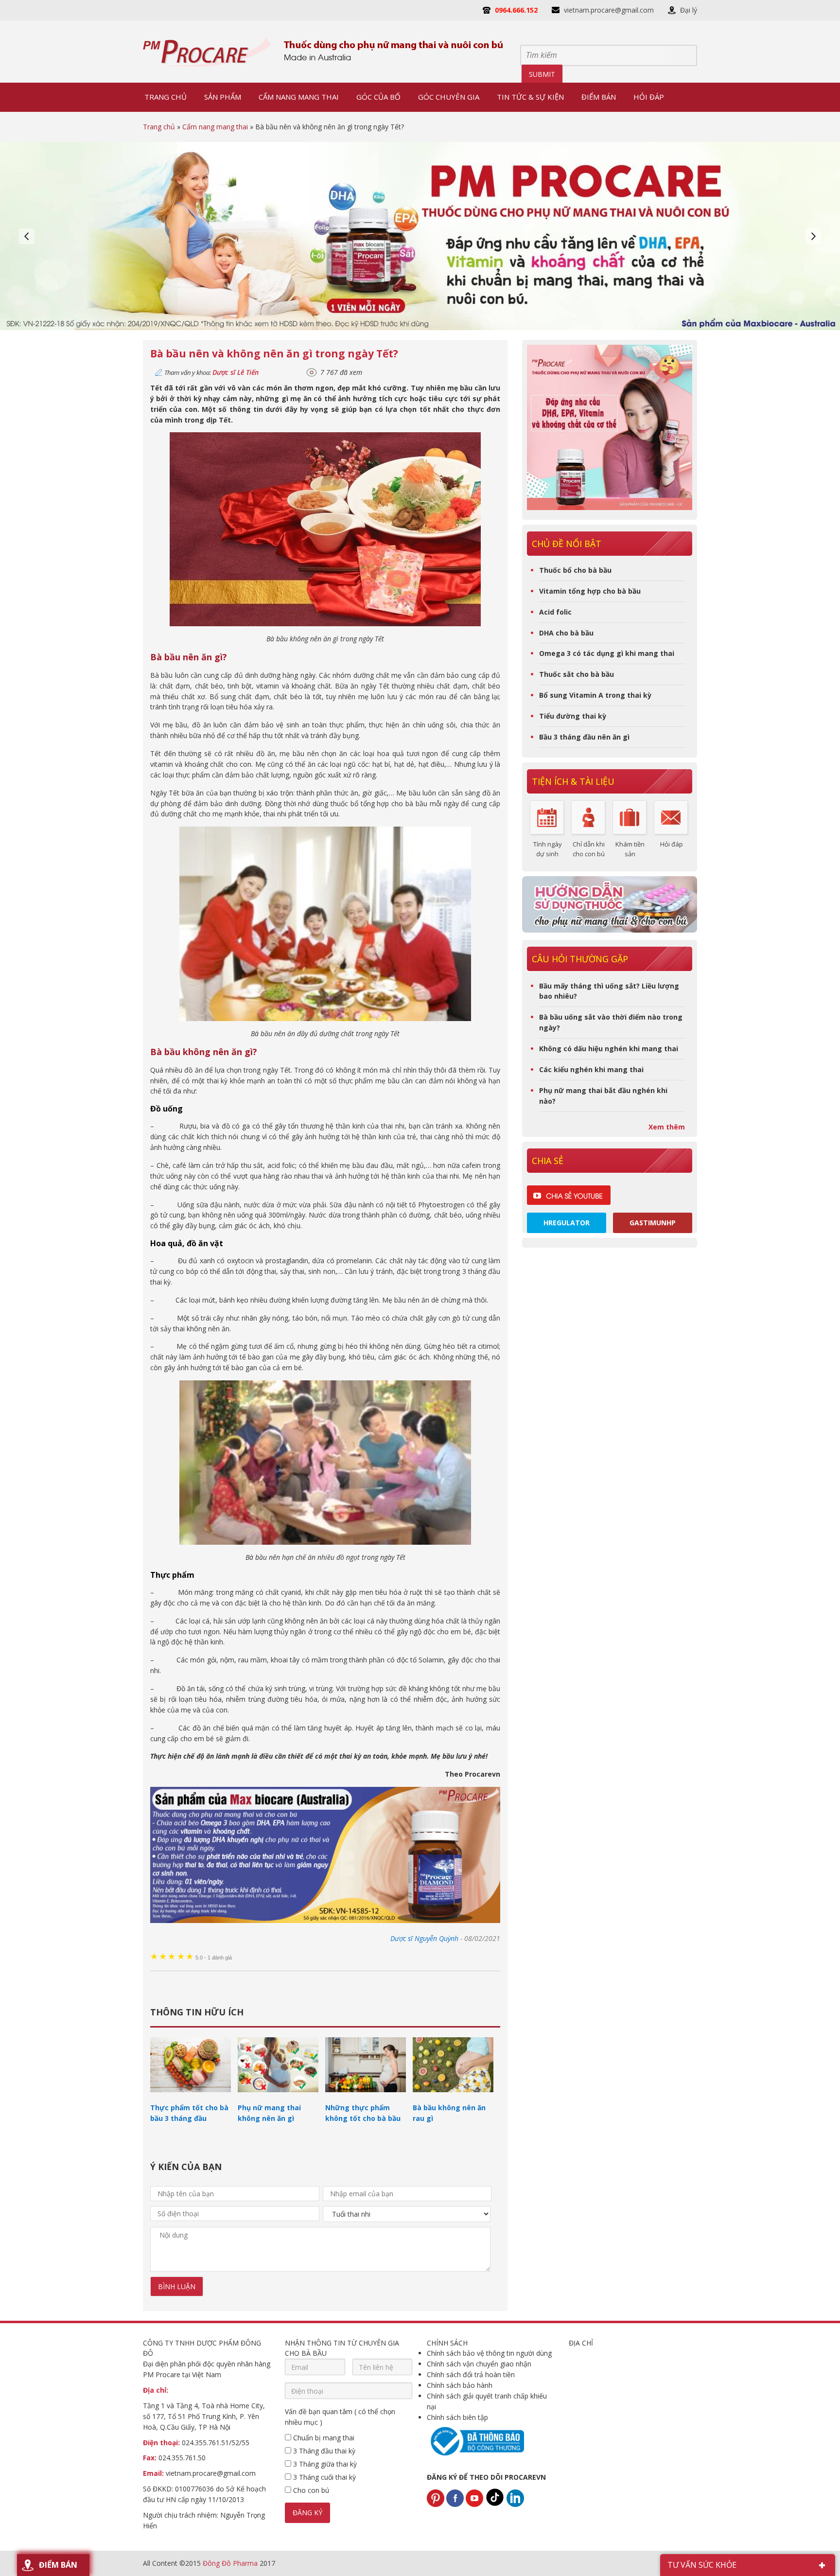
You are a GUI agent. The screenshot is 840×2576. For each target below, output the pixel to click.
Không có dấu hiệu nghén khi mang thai (609, 1049)
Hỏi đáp (672, 844)
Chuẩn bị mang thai (323, 2438)
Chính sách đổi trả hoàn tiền (471, 2374)
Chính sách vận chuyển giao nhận (479, 2364)
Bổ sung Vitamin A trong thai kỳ (595, 695)
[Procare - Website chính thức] (207, 52)
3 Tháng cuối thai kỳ (324, 2477)
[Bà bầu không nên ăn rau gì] (453, 2097)
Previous (27, 236)
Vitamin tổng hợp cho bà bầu (590, 591)
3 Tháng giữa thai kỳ (324, 2464)
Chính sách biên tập (457, 2417)
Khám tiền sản (630, 849)
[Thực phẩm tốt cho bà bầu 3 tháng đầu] (191, 2097)
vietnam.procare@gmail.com (609, 10)
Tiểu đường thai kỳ (573, 716)
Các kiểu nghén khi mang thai (591, 1069)
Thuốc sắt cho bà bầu (577, 674)
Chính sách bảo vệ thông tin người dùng (489, 2353)
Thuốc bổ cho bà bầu (575, 570)
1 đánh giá (214, 1958)
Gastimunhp (653, 1223)
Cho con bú (310, 2490)
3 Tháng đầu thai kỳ (323, 2451)
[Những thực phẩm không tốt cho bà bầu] (366, 2097)
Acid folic (555, 612)
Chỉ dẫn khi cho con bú (589, 849)
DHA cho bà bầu (566, 633)
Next (813, 236)
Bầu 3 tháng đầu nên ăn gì (584, 737)
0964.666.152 (516, 10)
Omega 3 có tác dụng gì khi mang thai (607, 653)
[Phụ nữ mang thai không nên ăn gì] (278, 2097)
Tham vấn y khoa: (211, 372)
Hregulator (567, 1223)
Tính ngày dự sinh (548, 849)
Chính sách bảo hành (460, 2385)
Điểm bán (58, 2565)
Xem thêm (667, 1127)
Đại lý (689, 10)
